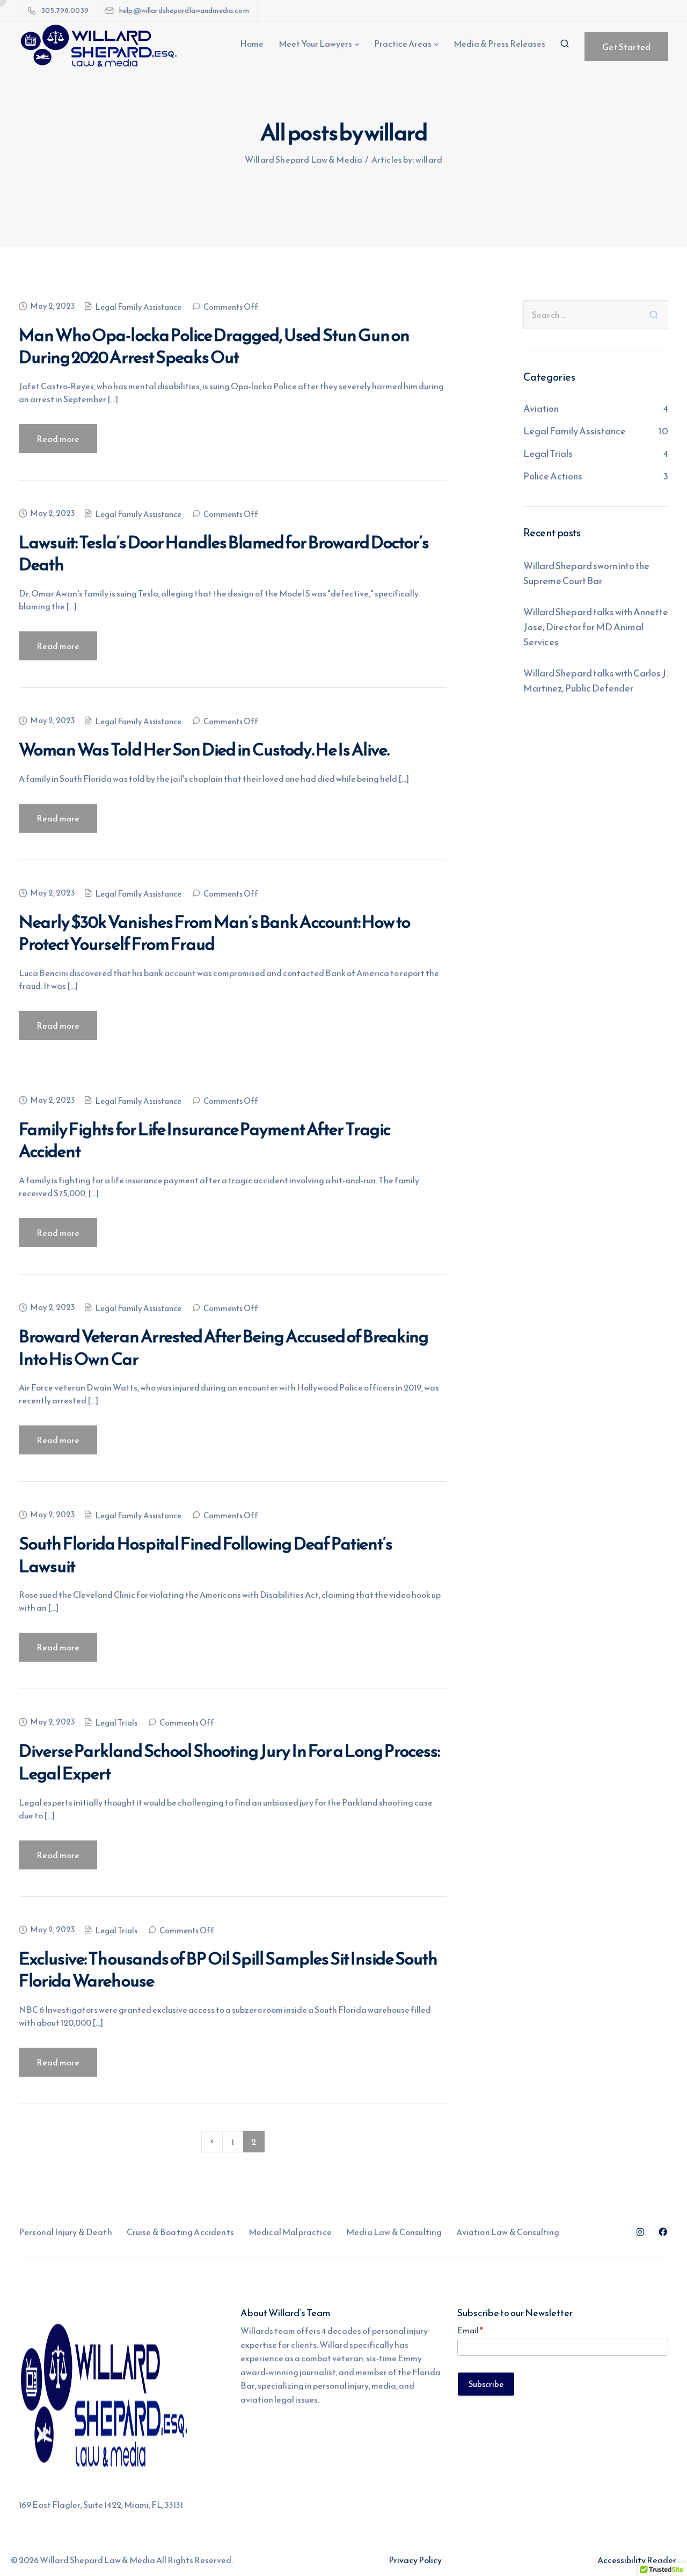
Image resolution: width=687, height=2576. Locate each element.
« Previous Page (212, 2142)
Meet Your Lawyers (315, 43)
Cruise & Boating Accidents (180, 2232)
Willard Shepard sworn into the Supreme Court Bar (586, 573)
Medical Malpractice (290, 2232)
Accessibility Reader (637, 2560)
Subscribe (486, 2384)
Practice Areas (403, 43)
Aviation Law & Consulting (508, 2232)
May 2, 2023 (52, 306)
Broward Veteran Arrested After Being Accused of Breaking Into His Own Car (224, 1348)
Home (252, 43)
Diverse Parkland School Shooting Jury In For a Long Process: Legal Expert (229, 1762)
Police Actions (553, 476)
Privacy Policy (415, 2560)
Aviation (541, 408)
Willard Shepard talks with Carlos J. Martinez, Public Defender (595, 681)
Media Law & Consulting (394, 2232)
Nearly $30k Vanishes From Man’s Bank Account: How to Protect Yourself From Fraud (214, 933)
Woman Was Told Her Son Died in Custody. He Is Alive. (204, 749)
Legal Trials (116, 1723)
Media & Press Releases (499, 43)
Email (470, 2330)
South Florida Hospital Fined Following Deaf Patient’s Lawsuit (206, 1555)
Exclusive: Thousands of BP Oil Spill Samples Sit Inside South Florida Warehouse (228, 1970)
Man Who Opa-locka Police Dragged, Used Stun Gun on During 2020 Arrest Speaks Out (214, 346)
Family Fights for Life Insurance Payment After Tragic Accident (204, 1140)
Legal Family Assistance (138, 307)
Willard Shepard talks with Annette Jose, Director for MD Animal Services (596, 627)
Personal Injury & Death (65, 2232)
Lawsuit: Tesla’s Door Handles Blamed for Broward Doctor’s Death (224, 554)
